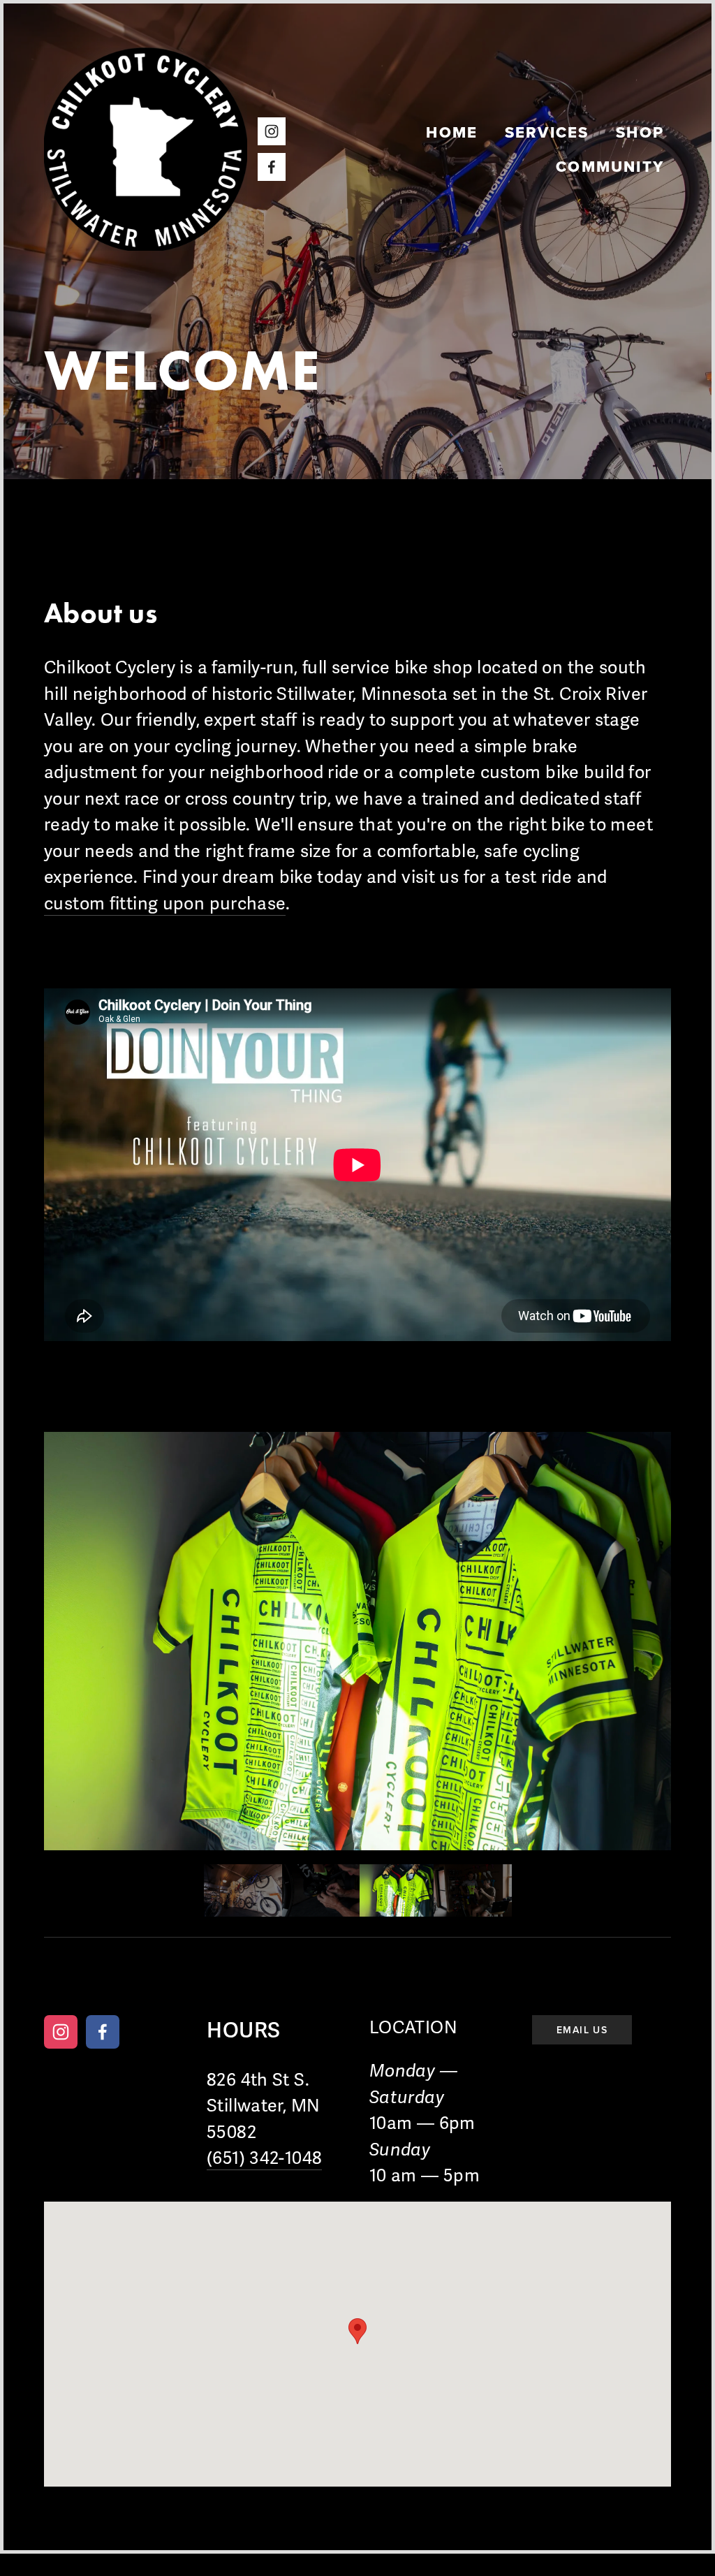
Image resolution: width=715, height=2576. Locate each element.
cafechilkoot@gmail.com (572, 1981)
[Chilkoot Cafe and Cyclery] (61, 2032)
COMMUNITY (610, 166)
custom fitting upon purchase (165, 904)
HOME (452, 132)
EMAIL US (582, 2030)
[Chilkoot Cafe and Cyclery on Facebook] (103, 2032)
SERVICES (547, 132)
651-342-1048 (453, 1981)
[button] (243, 1890)
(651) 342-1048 (264, 2158)
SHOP (640, 132)
